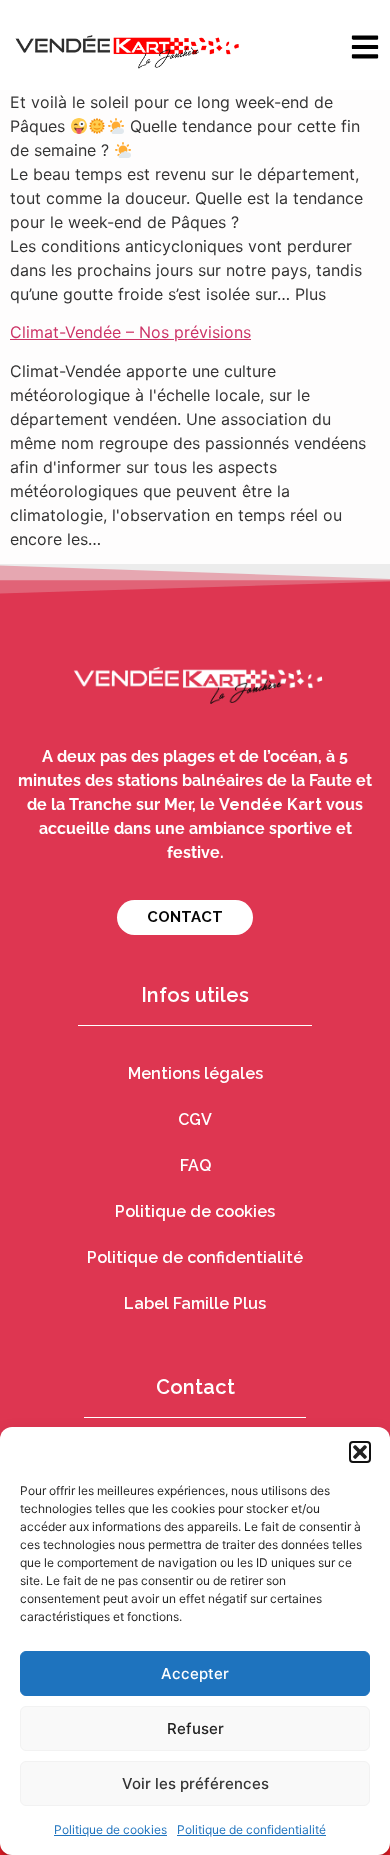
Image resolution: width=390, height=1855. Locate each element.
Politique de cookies (110, 1829)
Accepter (195, 1673)
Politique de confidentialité (251, 1829)
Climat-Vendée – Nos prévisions (130, 332)
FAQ (195, 1165)
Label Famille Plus (195, 1303)
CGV (195, 1119)
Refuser (195, 1728)
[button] (360, 1452)
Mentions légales (195, 1073)
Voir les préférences (195, 1783)
